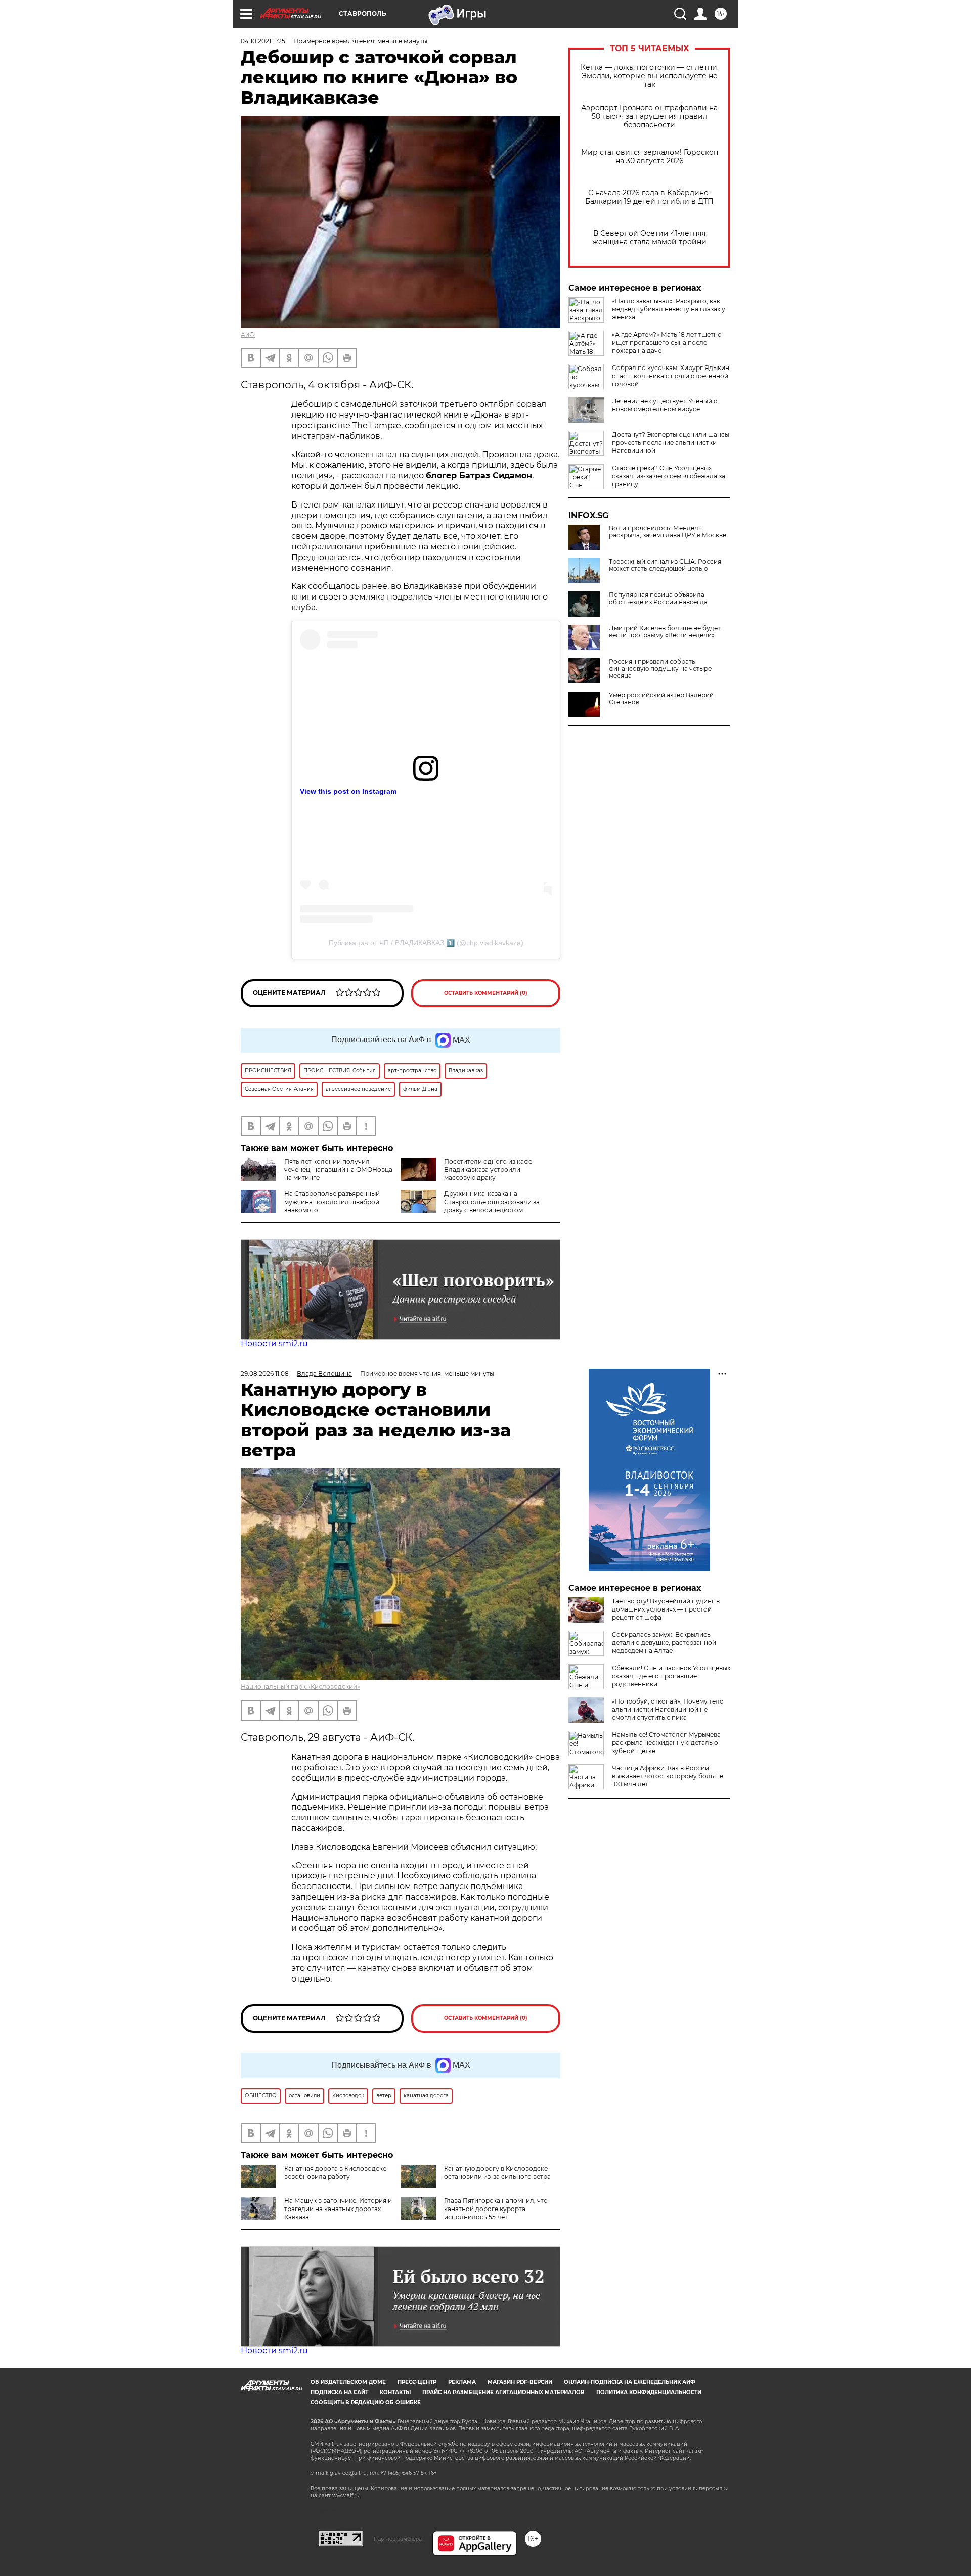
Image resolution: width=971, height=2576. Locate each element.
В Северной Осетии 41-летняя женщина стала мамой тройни (649, 238)
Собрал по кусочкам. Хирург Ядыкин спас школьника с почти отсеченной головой (671, 376)
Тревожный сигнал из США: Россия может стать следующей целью (665, 565)
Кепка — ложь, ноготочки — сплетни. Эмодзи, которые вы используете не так (650, 76)
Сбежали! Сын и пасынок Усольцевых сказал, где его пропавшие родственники (671, 1676)
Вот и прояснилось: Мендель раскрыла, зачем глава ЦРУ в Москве (668, 532)
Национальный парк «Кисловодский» (300, 1687)
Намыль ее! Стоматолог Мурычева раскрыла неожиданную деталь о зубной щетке (666, 1743)
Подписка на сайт (339, 2392)
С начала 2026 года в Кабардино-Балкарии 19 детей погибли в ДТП (649, 197)
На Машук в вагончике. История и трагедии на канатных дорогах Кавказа (338, 2209)
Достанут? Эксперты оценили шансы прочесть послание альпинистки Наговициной (671, 443)
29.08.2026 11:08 (265, 1374)
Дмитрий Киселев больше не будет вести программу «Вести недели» (665, 632)
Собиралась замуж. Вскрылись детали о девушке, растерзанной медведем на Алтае (664, 1643)
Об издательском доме (348, 2382)
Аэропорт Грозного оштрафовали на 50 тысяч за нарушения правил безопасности (649, 117)
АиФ (248, 334)
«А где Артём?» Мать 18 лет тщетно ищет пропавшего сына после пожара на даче (667, 342)
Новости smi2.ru (274, 1343)
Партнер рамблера (398, 2539)
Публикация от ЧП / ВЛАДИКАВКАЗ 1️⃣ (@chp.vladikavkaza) (426, 943)
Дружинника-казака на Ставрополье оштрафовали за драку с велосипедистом (492, 1202)
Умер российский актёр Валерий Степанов (661, 699)
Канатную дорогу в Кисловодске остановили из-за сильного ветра (497, 2172)
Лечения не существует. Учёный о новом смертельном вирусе (665, 405)
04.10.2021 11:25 (263, 41)
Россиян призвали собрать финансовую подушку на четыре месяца (660, 669)
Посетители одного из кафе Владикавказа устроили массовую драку (488, 1169)
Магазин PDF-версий (520, 2382)
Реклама (462, 2382)
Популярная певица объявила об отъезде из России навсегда (658, 599)
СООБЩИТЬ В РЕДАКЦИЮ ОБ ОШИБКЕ (366, 2402)
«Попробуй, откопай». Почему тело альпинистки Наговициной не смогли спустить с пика (668, 1709)
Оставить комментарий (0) (486, 993)
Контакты (395, 2392)
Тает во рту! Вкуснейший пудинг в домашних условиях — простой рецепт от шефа (666, 1609)
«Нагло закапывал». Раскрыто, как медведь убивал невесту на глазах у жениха (669, 309)
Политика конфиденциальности (649, 2392)
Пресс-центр (417, 2382)
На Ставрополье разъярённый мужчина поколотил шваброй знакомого (332, 1202)
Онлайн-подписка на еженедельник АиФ (630, 2382)
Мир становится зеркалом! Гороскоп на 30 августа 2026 (650, 157)
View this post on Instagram (348, 791)
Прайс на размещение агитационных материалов (503, 2392)
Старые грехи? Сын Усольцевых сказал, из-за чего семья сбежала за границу (669, 476)
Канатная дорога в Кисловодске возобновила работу (335, 2172)
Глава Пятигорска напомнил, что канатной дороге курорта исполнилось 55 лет (496, 2209)
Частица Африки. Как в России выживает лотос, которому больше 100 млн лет (668, 1776)
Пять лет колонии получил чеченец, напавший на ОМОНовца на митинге (338, 1169)
